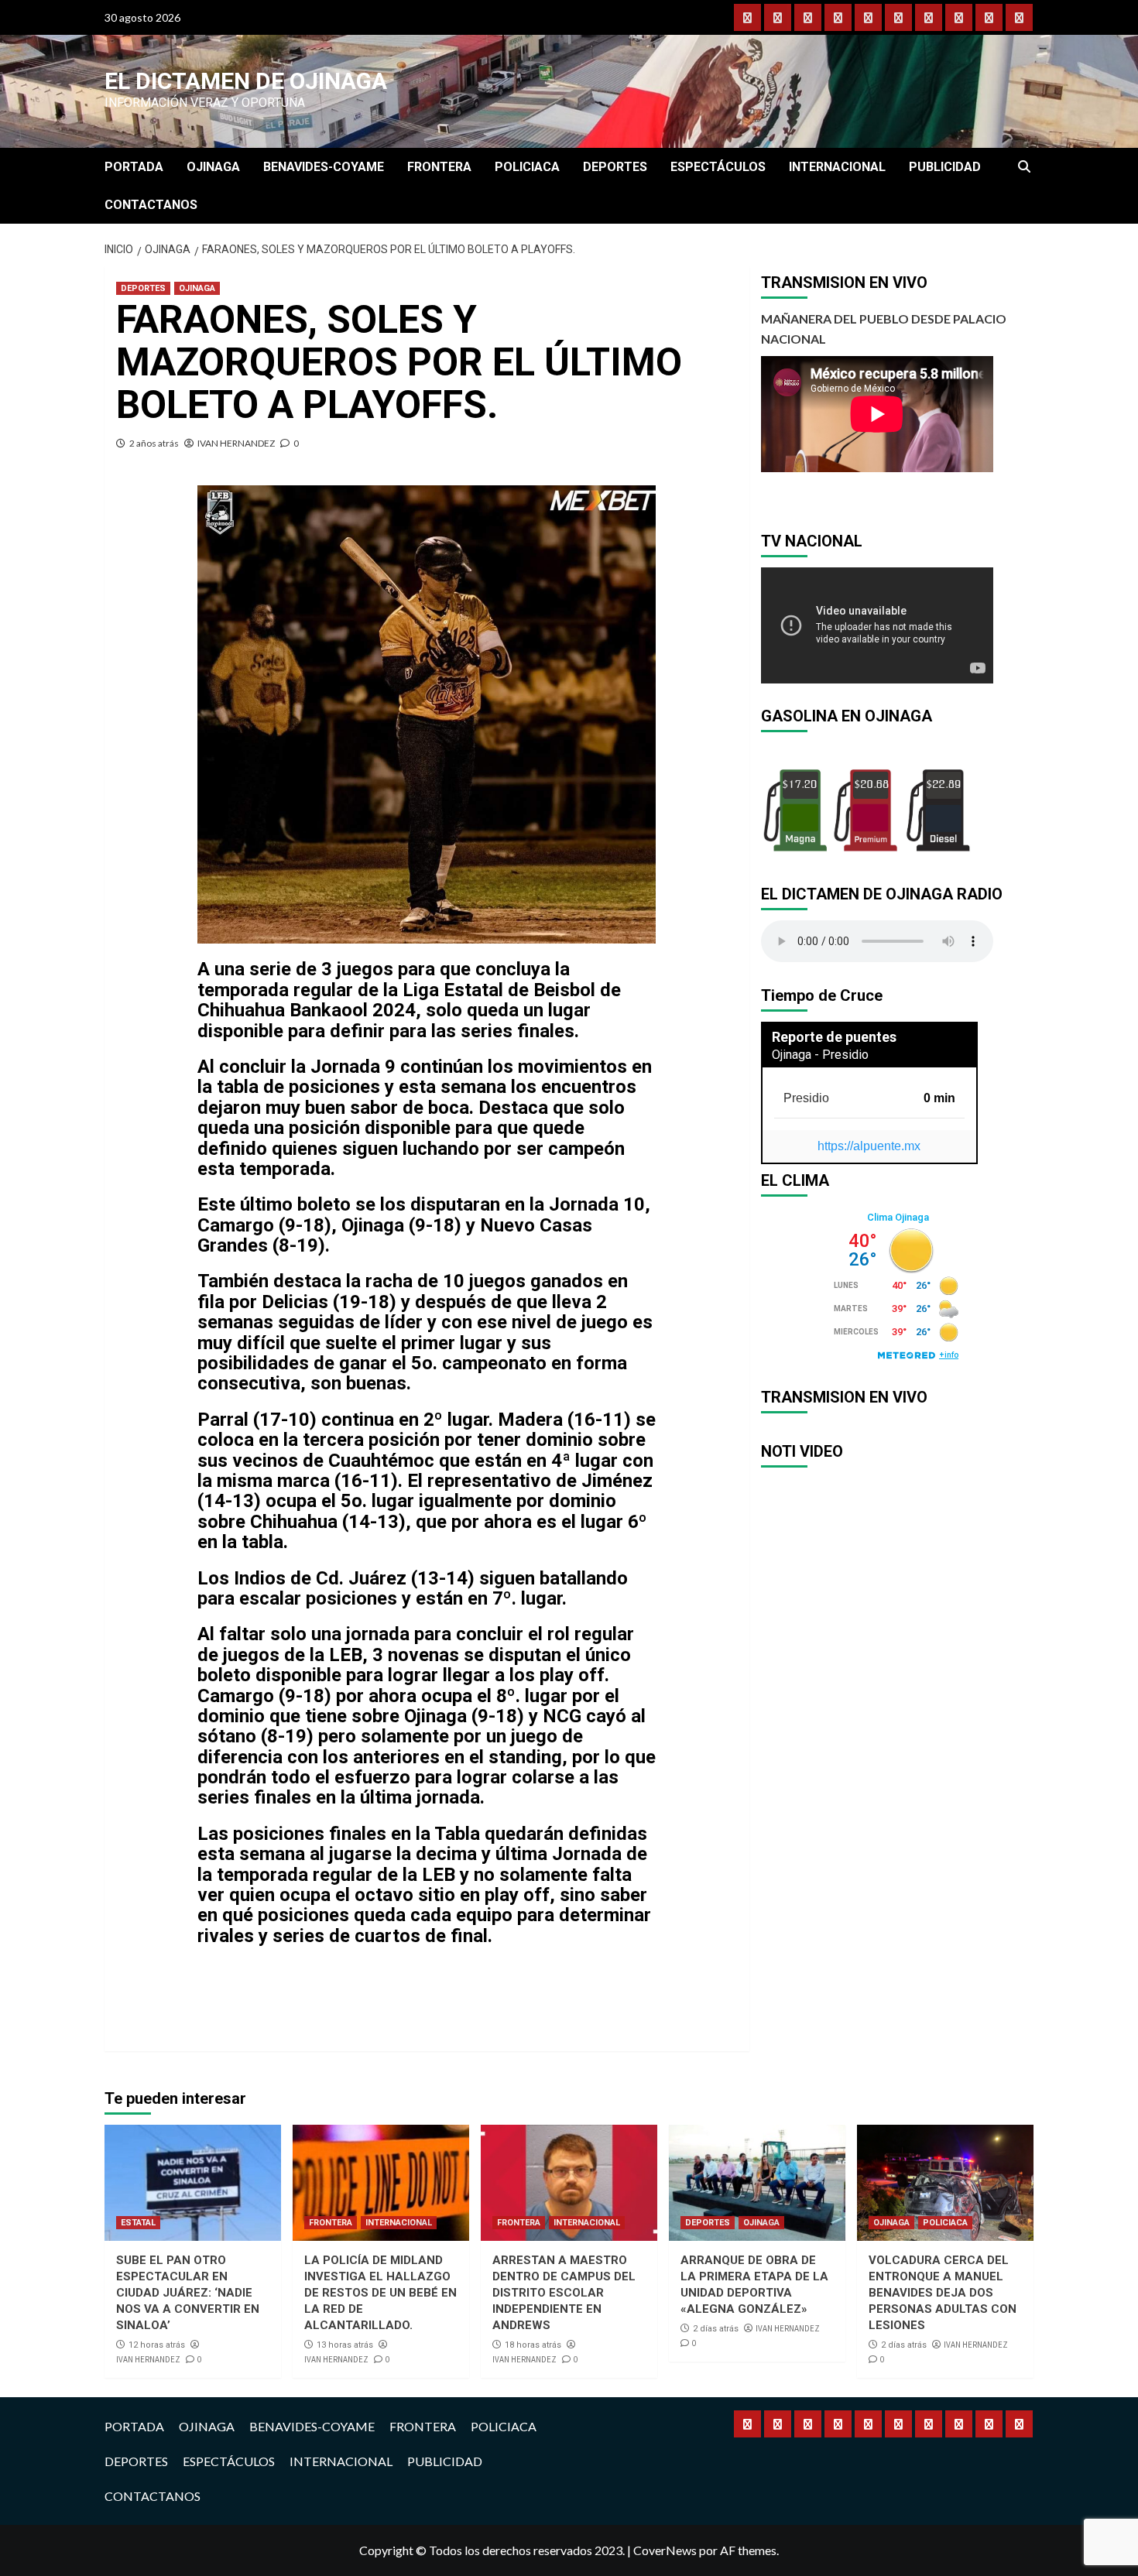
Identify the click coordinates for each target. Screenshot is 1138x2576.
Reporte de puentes (834, 1037)
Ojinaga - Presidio (820, 1055)
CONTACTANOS (151, 205)
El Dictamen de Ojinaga (246, 81)
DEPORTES (615, 167)
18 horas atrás (533, 2345)
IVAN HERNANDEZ (236, 443)
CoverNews (665, 2550)
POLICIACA (527, 167)
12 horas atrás (157, 2345)
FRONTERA (439, 167)
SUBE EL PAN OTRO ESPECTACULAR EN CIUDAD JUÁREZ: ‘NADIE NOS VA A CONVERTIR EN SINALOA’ (188, 2293)
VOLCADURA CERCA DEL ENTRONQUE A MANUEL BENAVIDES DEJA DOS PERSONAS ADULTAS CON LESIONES (943, 2293)
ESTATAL (138, 2223)
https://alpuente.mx (869, 1146)
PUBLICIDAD (945, 167)
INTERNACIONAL (837, 167)
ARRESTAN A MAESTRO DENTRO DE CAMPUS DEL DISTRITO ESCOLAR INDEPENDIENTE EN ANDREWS (564, 2293)
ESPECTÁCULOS (718, 167)
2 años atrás (154, 443)
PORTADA (134, 167)
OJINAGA (213, 167)
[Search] (1024, 167)
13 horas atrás (345, 2345)
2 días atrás (716, 2329)
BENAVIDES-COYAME (324, 167)
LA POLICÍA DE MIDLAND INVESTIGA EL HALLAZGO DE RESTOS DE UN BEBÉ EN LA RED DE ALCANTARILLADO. (380, 2293)
